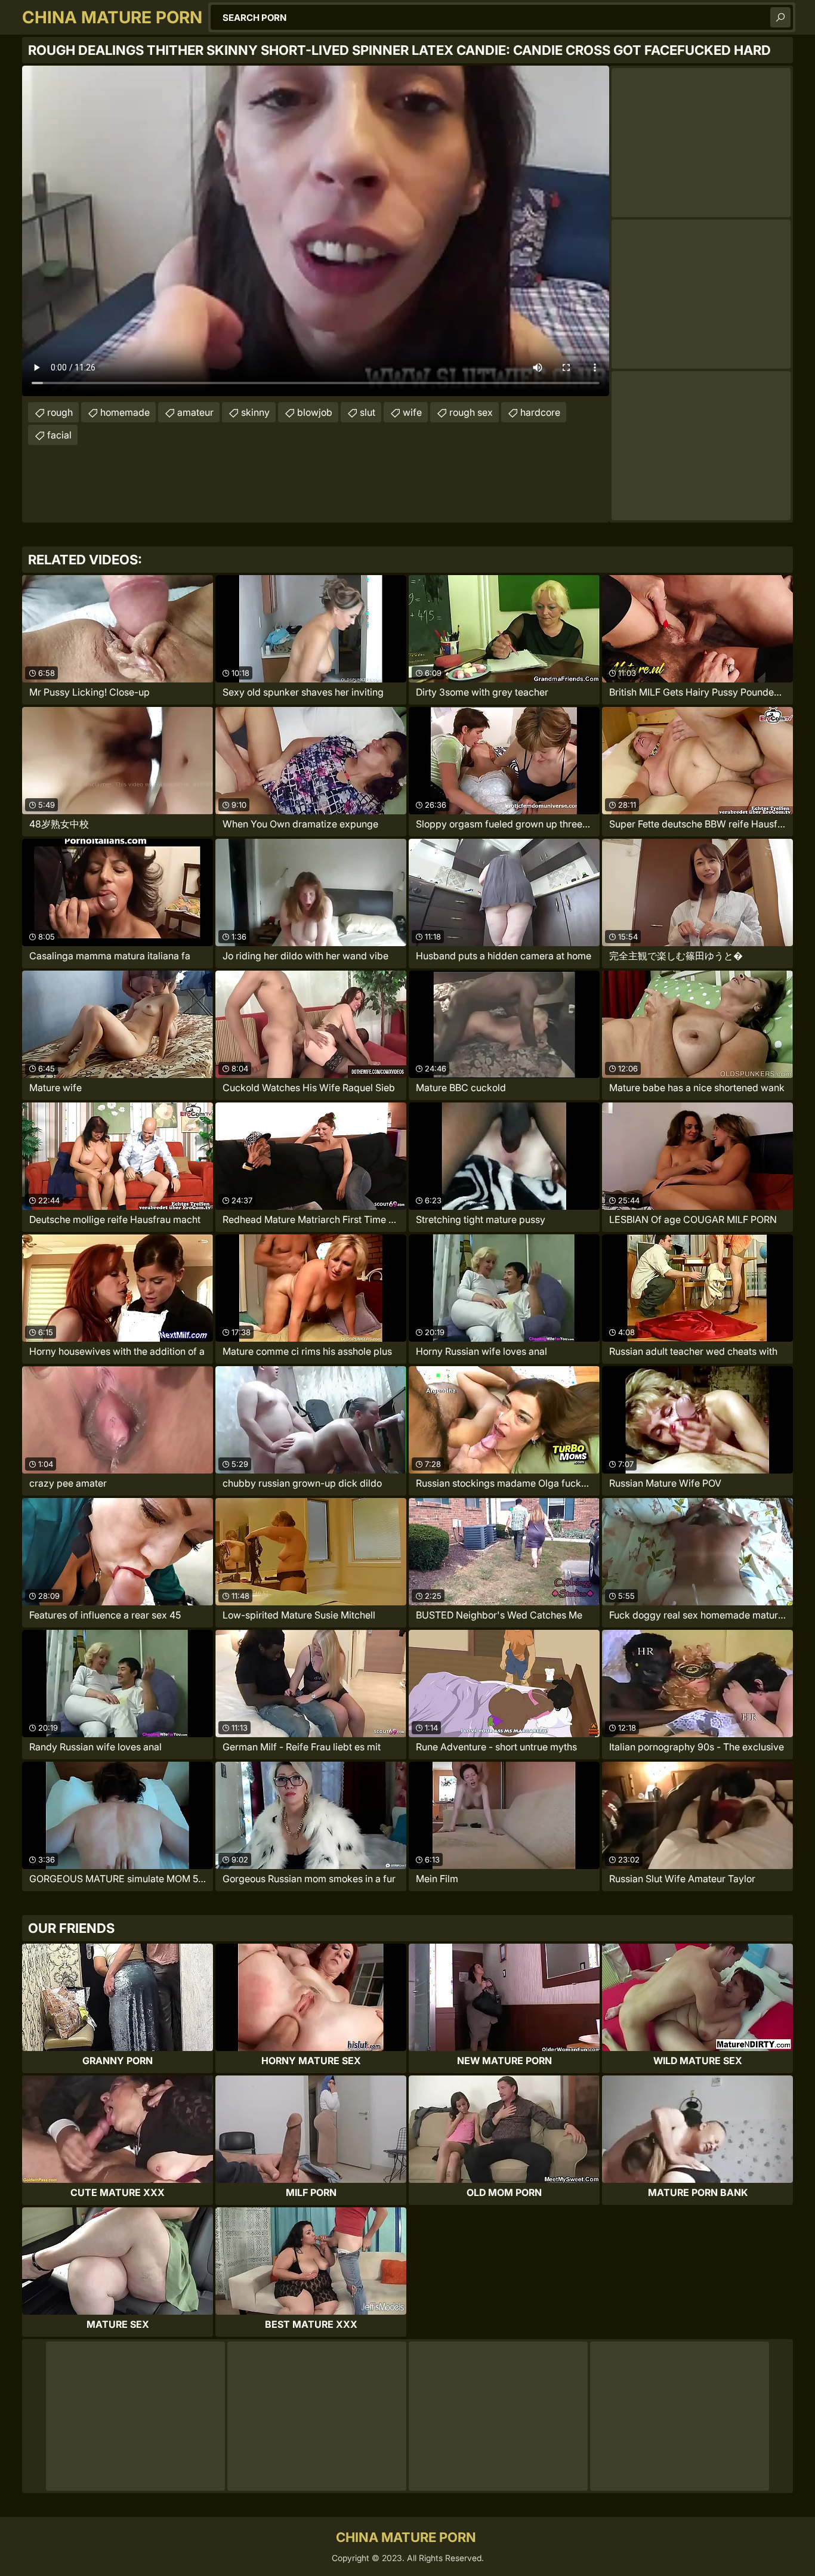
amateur (195, 412)
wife (412, 412)
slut (368, 412)
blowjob (315, 412)
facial (59, 435)
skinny (255, 412)
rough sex (471, 412)
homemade (125, 412)
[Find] (780, 17)
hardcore (540, 412)
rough (60, 412)
